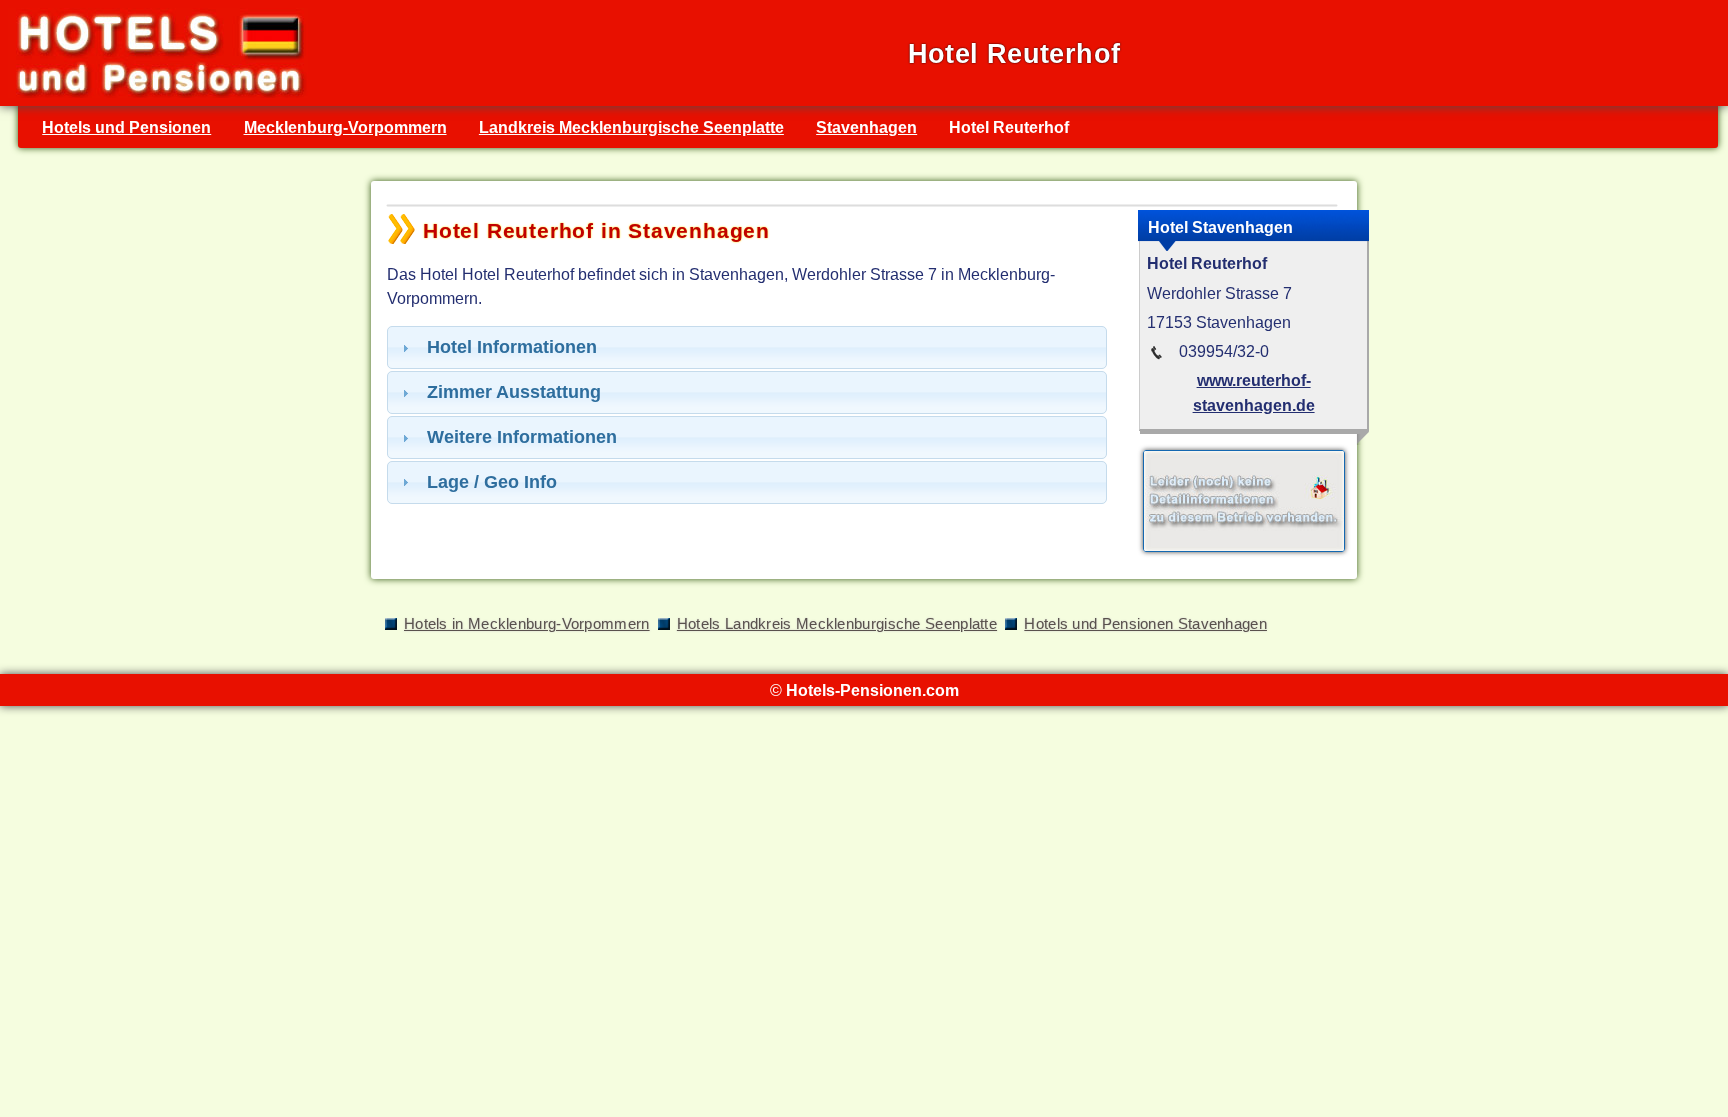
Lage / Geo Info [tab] (492, 482)
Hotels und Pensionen (126, 127)
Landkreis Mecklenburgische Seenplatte (631, 127)
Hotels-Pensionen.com (872, 690)
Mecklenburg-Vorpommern (345, 127)
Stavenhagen (866, 127)
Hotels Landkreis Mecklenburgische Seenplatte (837, 624)
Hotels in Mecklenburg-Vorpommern (527, 624)
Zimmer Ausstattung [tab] (514, 392)
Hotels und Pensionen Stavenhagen (1145, 624)
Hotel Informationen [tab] (512, 347)
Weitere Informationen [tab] (522, 437)
